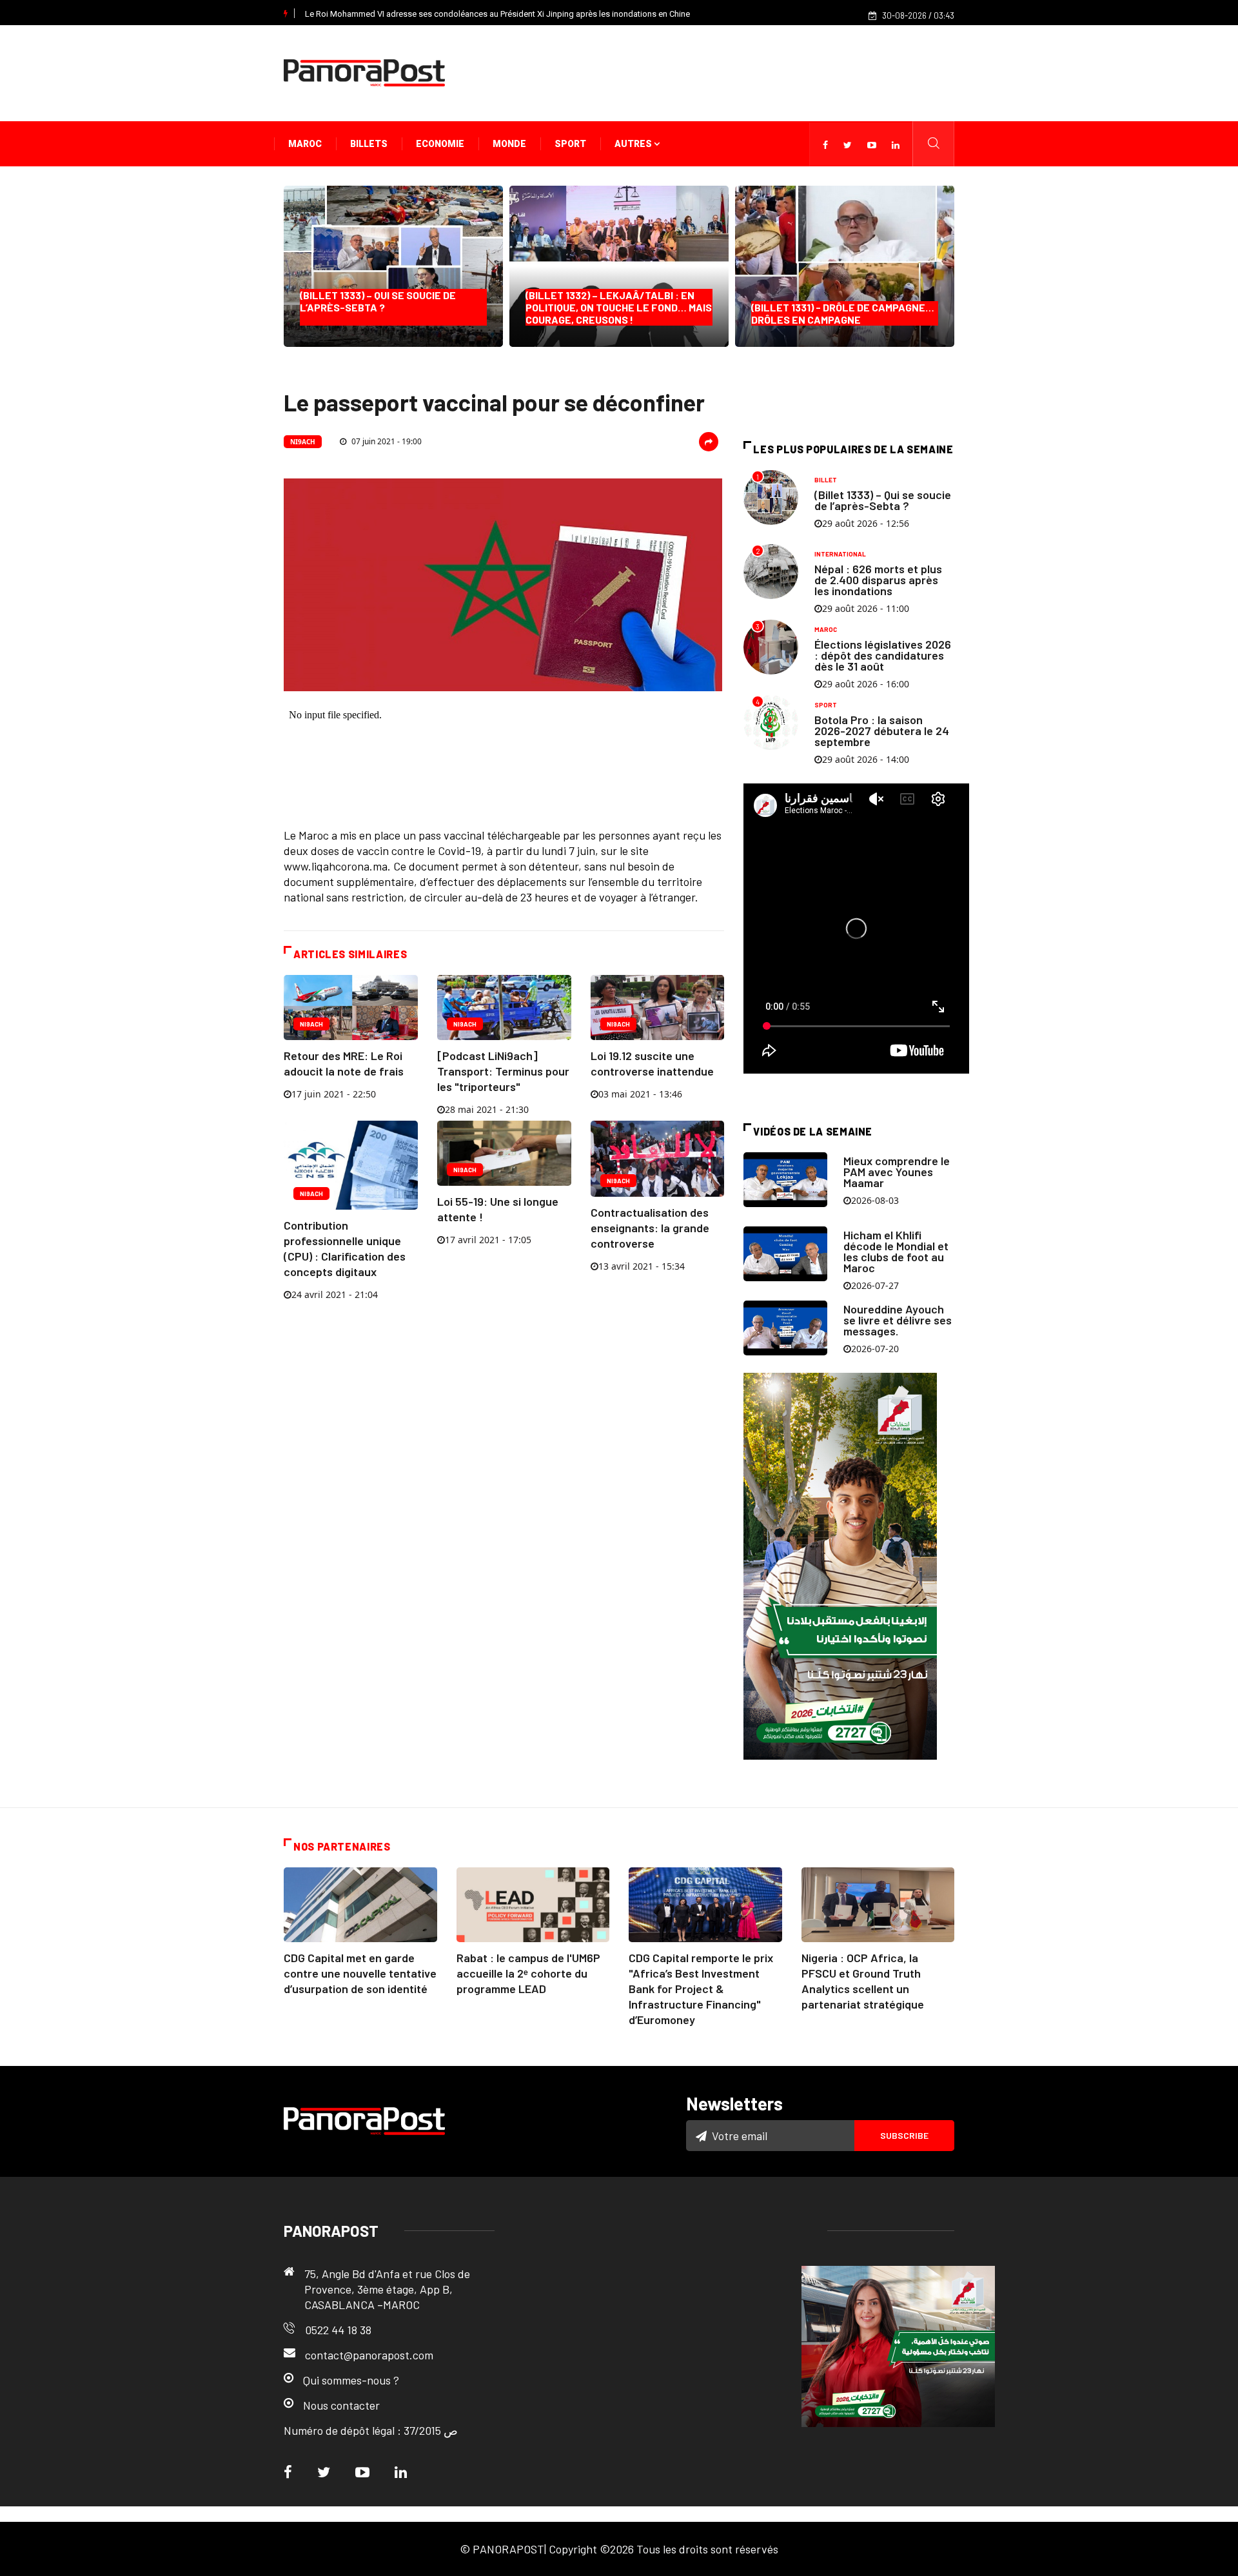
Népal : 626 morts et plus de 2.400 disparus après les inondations (878, 580)
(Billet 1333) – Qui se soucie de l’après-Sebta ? (381, 307)
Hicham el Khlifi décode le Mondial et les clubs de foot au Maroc (896, 1251)
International (840, 554)
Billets (369, 144)
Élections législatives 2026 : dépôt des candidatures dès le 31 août (883, 655)
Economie (440, 144)
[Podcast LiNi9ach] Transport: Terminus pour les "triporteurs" (503, 1071)
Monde (509, 144)
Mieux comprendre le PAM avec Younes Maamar (897, 1172)
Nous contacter (341, 2405)
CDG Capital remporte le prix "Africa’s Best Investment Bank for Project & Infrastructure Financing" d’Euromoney (701, 1989)
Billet (826, 480)
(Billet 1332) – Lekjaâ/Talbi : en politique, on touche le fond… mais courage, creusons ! (619, 307)
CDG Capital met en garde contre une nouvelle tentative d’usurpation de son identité (360, 1973)
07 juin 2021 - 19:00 (386, 441)
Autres (634, 144)
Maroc (305, 144)
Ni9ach (303, 442)
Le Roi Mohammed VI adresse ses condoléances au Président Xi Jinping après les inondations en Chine (497, 14)
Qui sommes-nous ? (351, 2380)
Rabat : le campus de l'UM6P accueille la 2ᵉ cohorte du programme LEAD (528, 1973)
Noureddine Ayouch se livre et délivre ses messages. (898, 1320)
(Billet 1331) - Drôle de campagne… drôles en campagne (843, 313)
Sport (570, 144)
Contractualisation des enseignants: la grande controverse (650, 1228)
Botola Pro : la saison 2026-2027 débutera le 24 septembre (882, 731)
